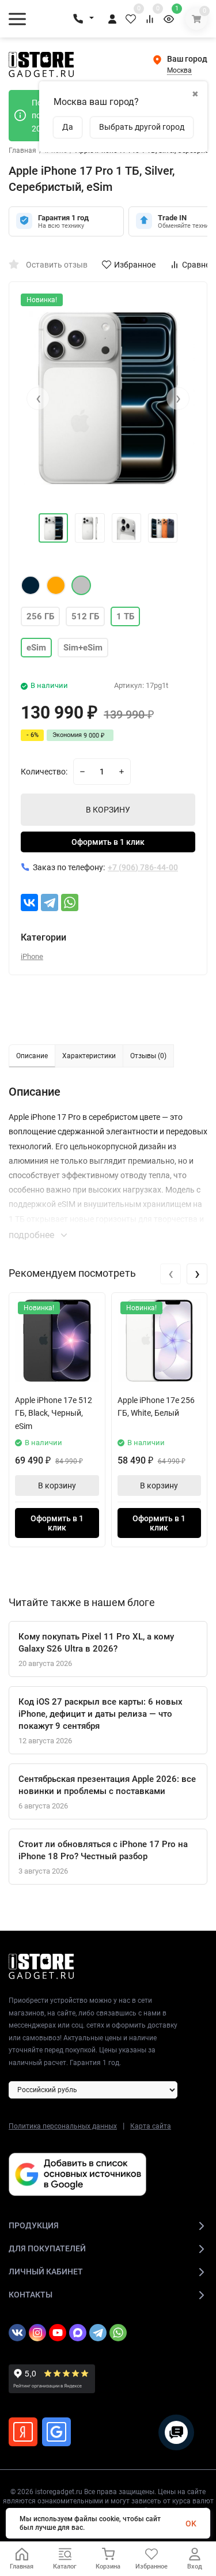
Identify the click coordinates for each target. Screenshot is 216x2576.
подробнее (33, 1235)
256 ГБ (40, 616)
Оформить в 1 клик (108, 842)
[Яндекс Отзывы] (23, 2432)
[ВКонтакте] (29, 902)
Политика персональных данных (63, 2126)
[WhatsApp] (70, 902)
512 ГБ (85, 616)
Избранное (135, 265)
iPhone (32, 956)
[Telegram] (50, 902)
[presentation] (38, 398)
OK (191, 2524)
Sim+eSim (83, 648)
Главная (22, 151)
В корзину (57, 1486)
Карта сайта (151, 2126)
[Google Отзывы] (56, 2432)
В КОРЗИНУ (108, 810)
